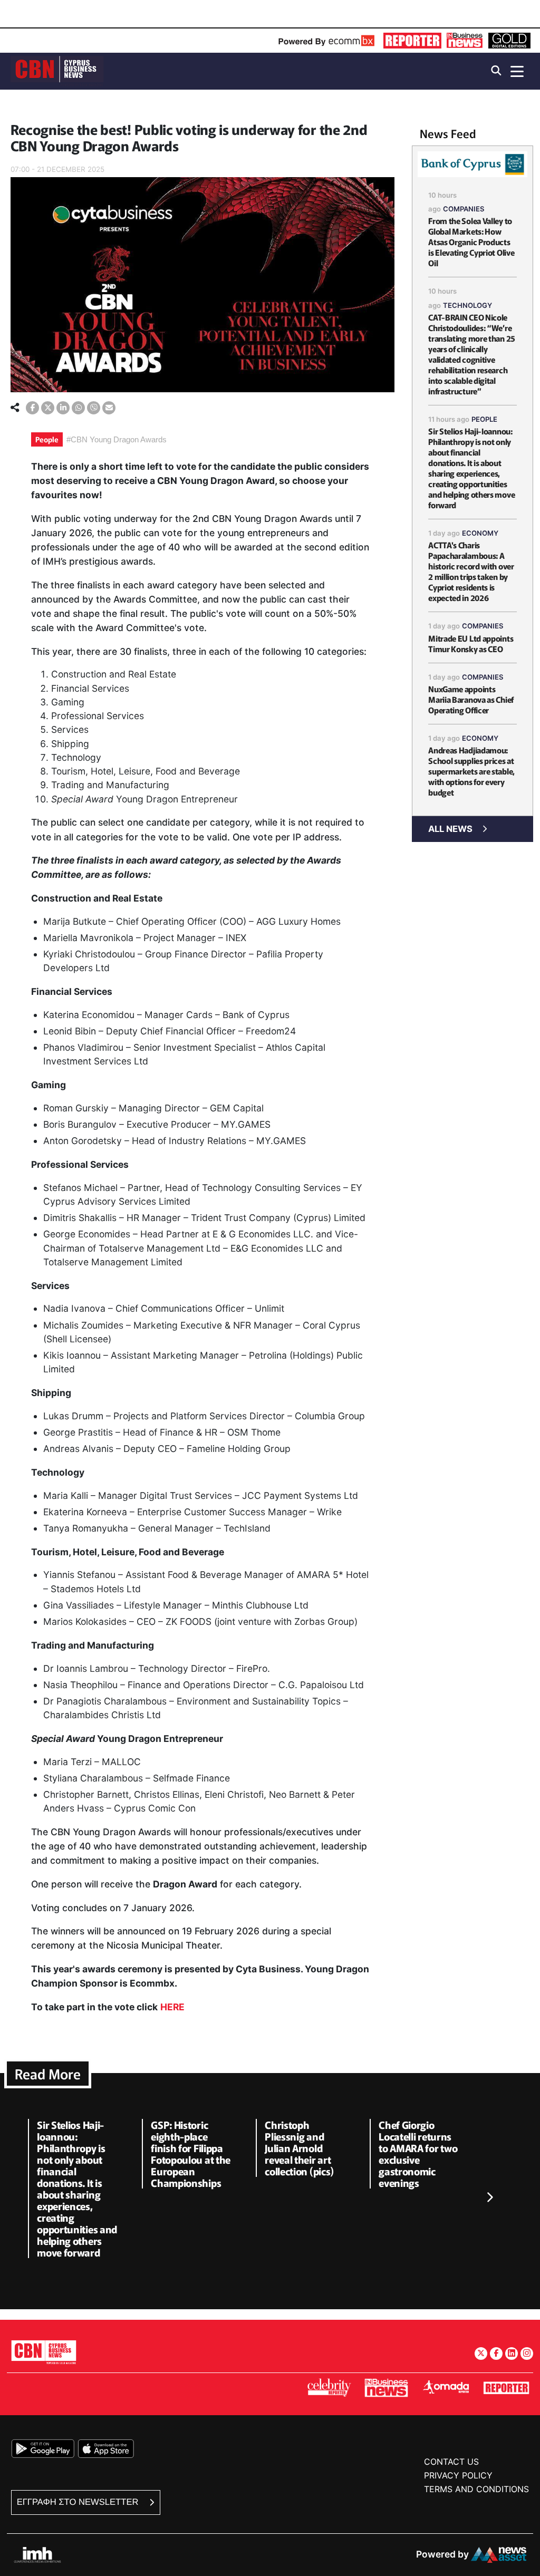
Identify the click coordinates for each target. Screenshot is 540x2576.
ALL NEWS (450, 829)
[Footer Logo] (44, 2352)
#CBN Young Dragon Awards (117, 439)
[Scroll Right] (489, 2197)
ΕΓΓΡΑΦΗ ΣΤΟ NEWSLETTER (79, 2502)
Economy (480, 533)
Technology (467, 305)
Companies (464, 209)
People (47, 439)
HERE (172, 2007)
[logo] (57, 70)
